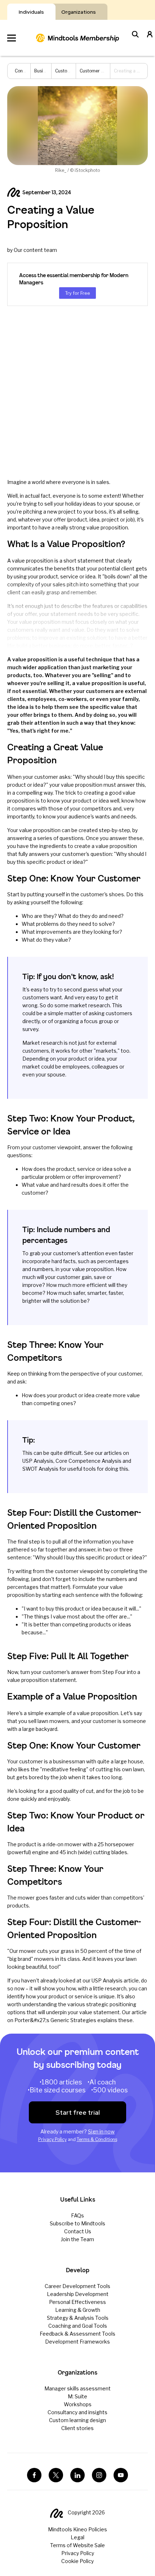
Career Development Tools (77, 2286)
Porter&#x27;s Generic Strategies (55, 2020)
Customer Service (74, 71)
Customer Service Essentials (109, 71)
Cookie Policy (77, 2561)
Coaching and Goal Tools (78, 2326)
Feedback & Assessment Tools (77, 2334)
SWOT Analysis (40, 1469)
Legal (77, 2537)
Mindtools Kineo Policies (77, 2529)
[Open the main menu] (12, 38)
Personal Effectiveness (77, 2302)
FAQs (77, 2215)
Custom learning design (77, 2420)
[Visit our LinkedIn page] (77, 2475)
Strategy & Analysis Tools (78, 2318)
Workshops (78, 2404)
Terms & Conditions (97, 2139)
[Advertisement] (77, 392)
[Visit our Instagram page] (99, 2475)
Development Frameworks (77, 2342)
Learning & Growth (78, 2310)
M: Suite (77, 2396)
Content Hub (28, 71)
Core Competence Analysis (88, 1461)
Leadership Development (78, 2294)
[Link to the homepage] (77, 38)
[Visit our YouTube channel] (121, 2475)
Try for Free (77, 293)
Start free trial (78, 2112)
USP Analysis (38, 1461)
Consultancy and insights (77, 2412)
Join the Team (77, 2239)
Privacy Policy (52, 2139)
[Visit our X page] (56, 2475)
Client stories (77, 2428)
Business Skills (49, 71)
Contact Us (78, 2231)
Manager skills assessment (77, 2388)
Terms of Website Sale (77, 2545)
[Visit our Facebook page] (34, 2475)
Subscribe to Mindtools (77, 2223)
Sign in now (101, 2131)
